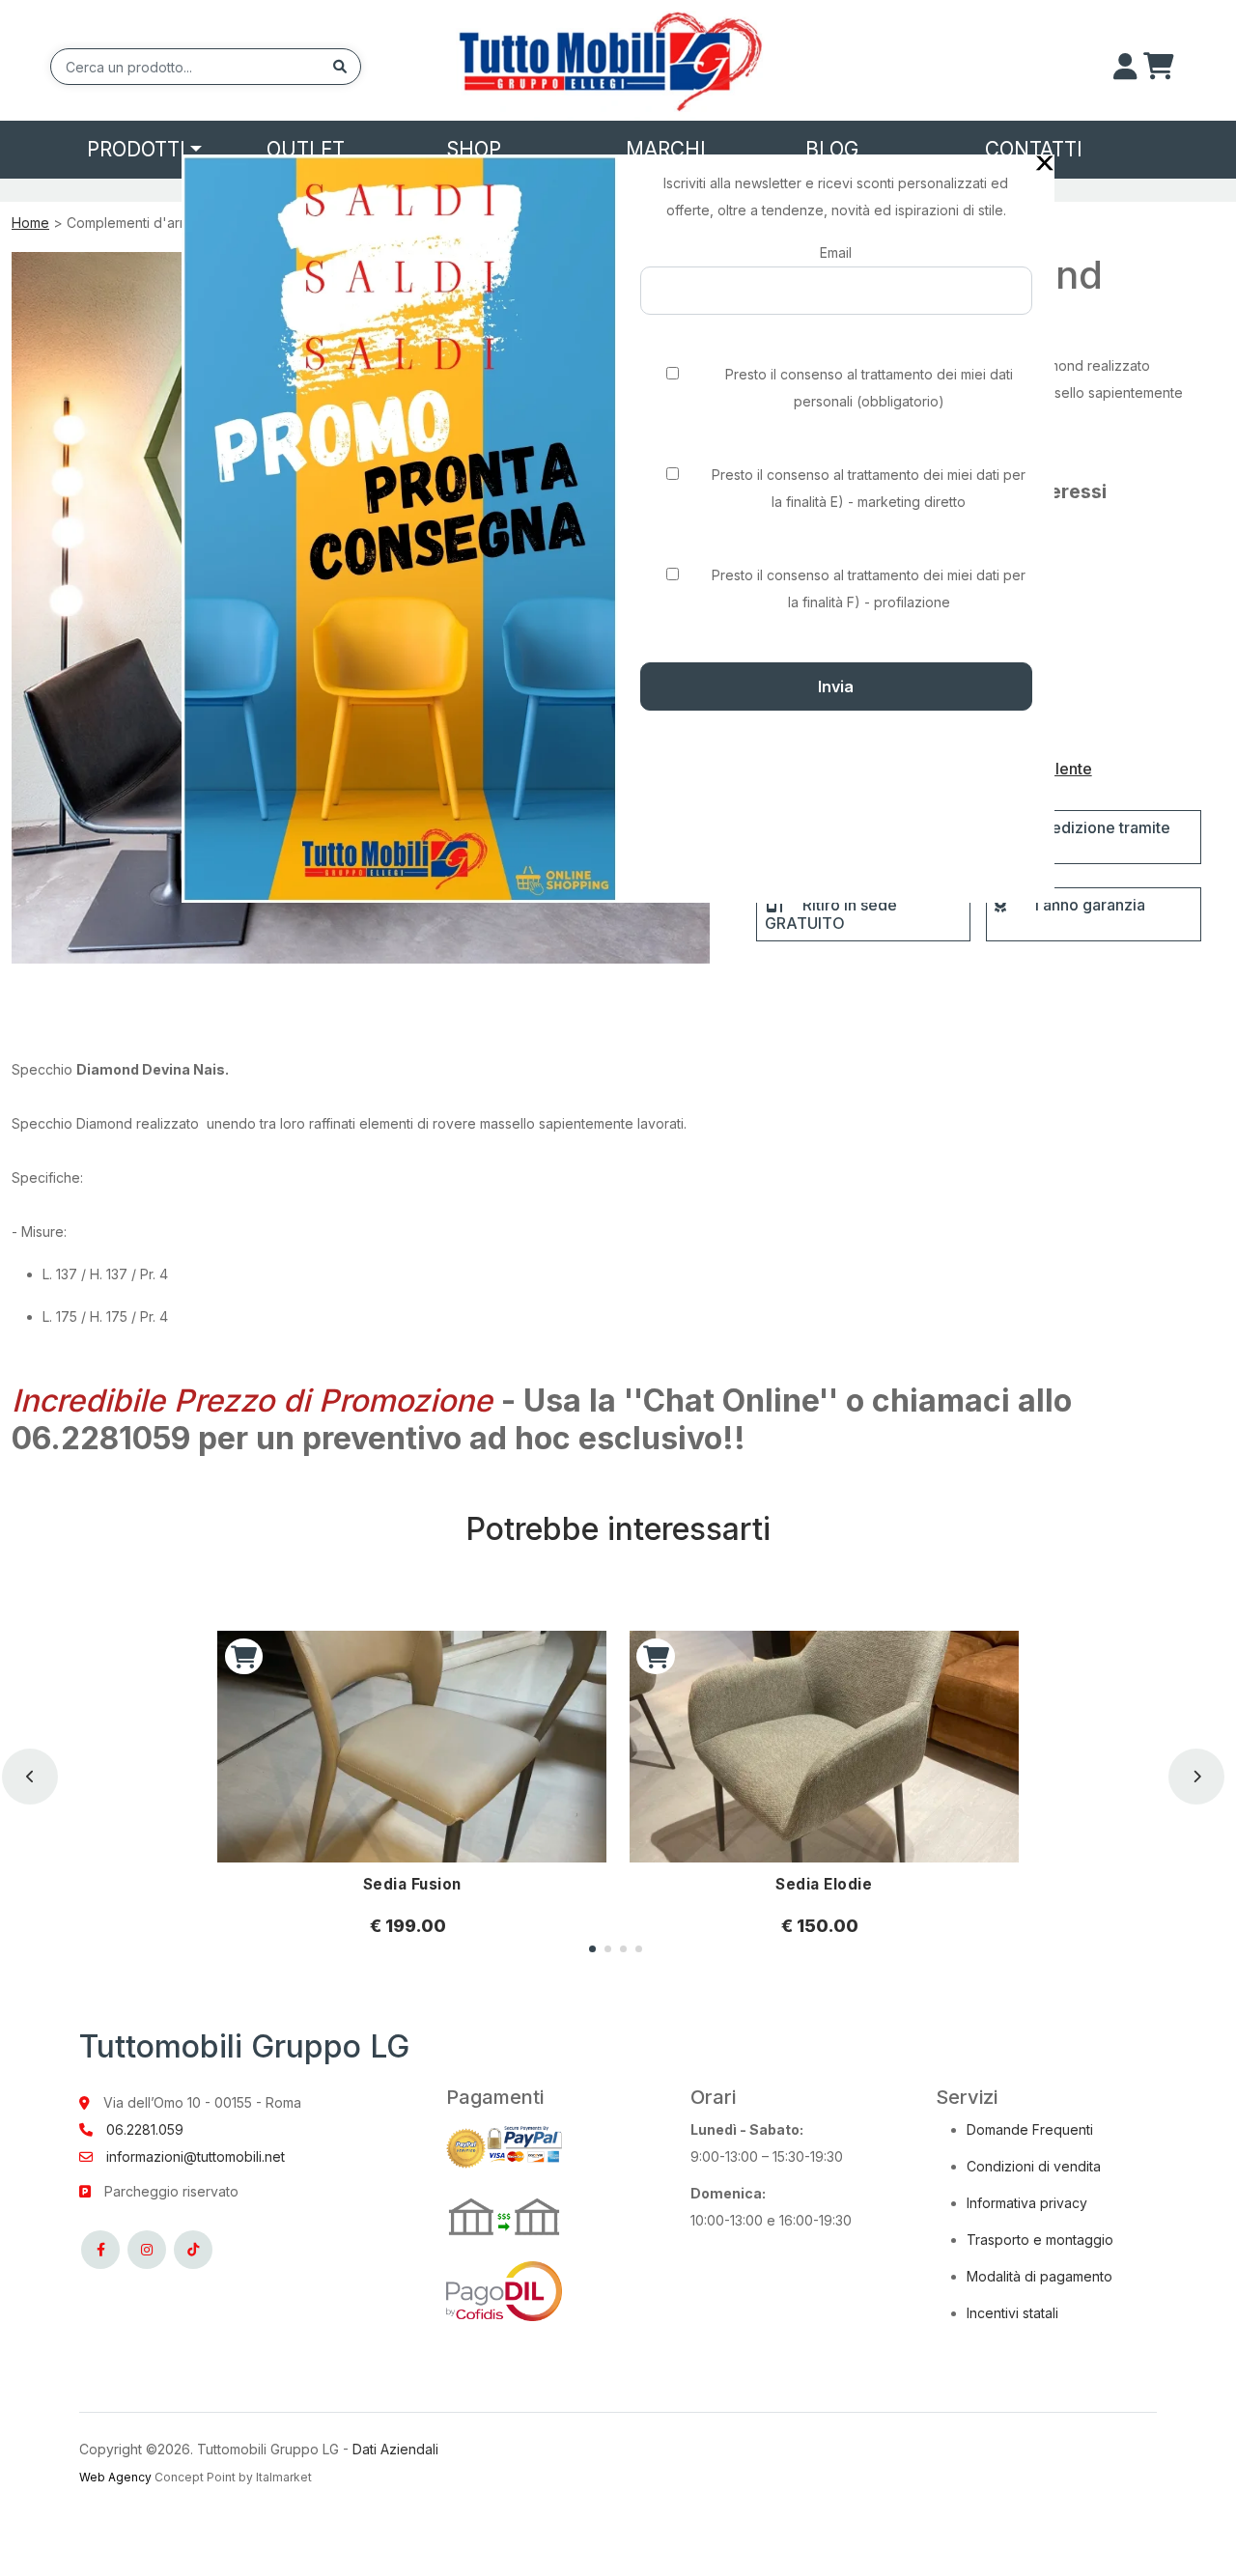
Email (836, 252)
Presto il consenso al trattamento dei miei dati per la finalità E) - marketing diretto (869, 488)
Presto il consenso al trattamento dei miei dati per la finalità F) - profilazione (869, 588)
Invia (836, 686)
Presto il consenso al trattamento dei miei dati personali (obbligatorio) (869, 388)
